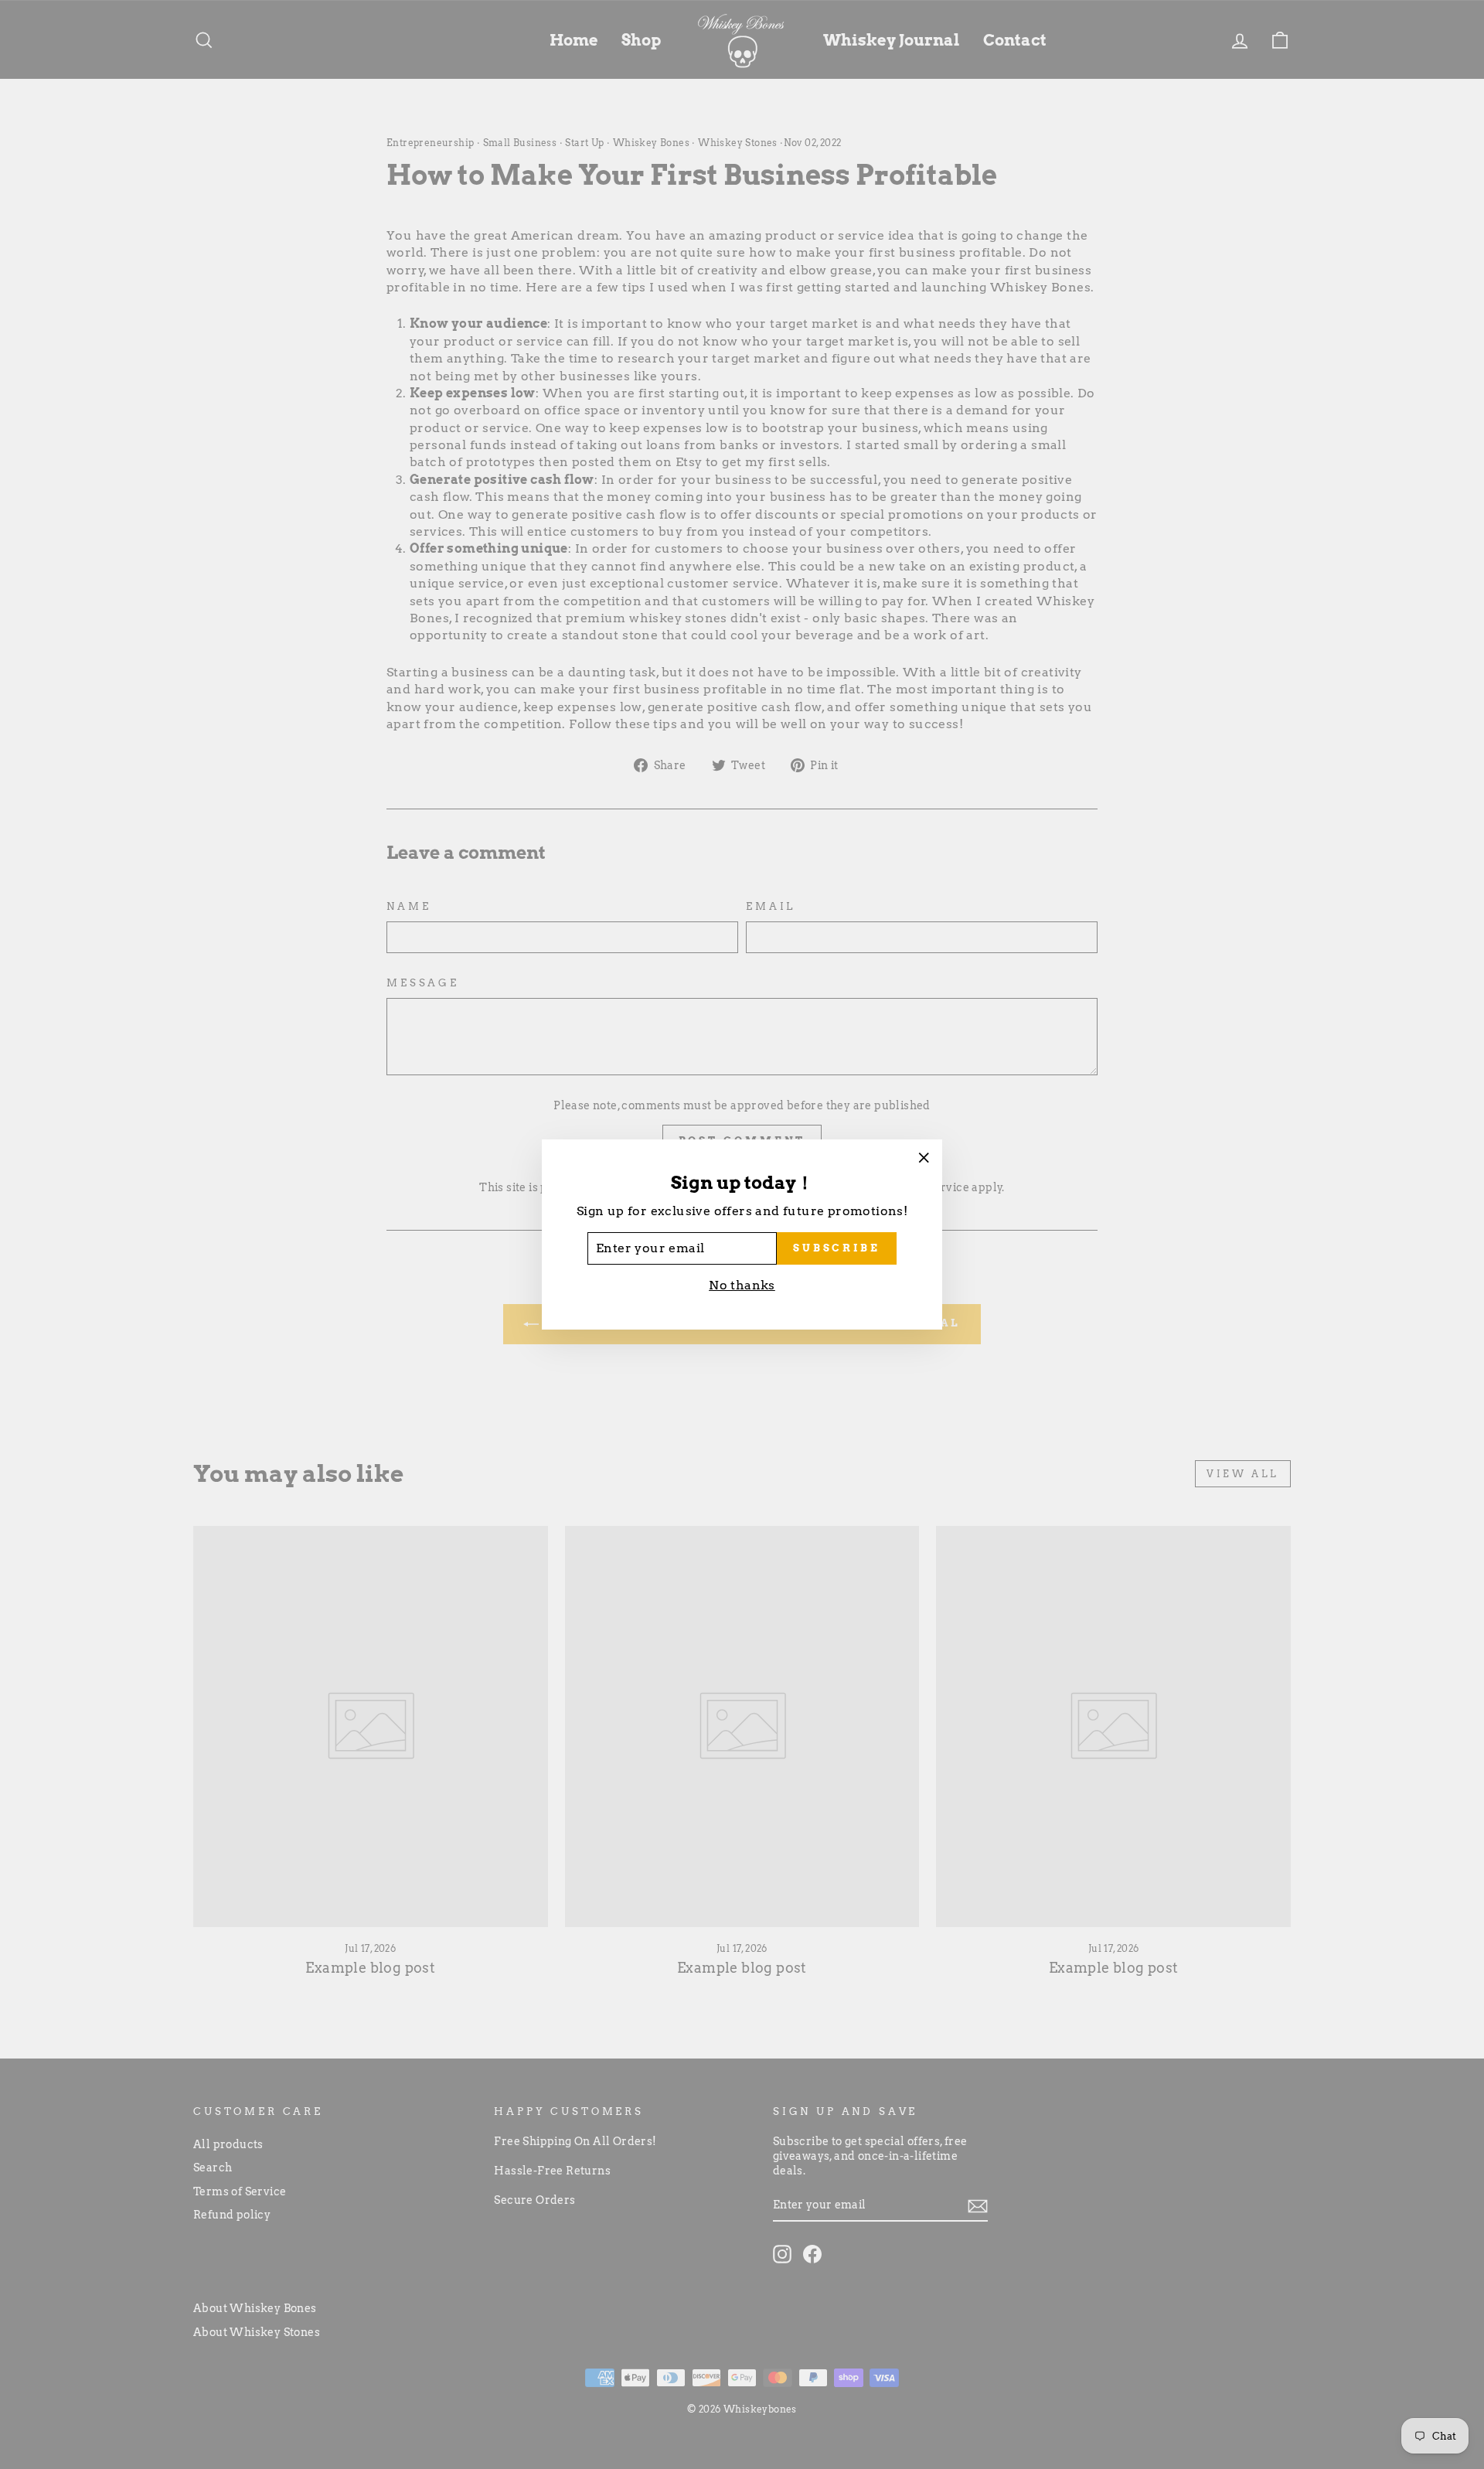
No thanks (742, 1285)
